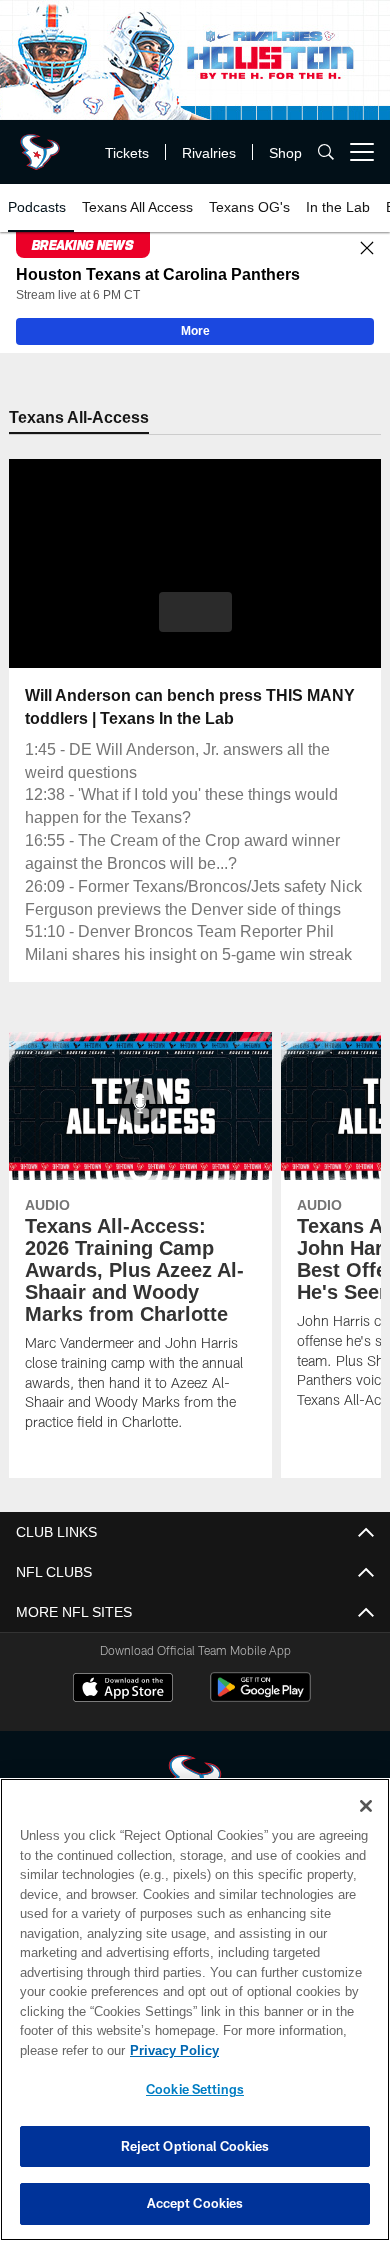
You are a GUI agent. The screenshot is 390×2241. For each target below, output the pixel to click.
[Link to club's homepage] (40, 144)
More (195, 332)
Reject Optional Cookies (195, 2146)
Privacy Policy (170, 2050)
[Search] (326, 152)
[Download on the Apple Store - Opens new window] (123, 1714)
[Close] (367, 249)
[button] (195, 614)
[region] (195, 2009)
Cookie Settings (195, 2089)
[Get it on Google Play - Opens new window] (260, 1721)
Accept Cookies (195, 2203)
